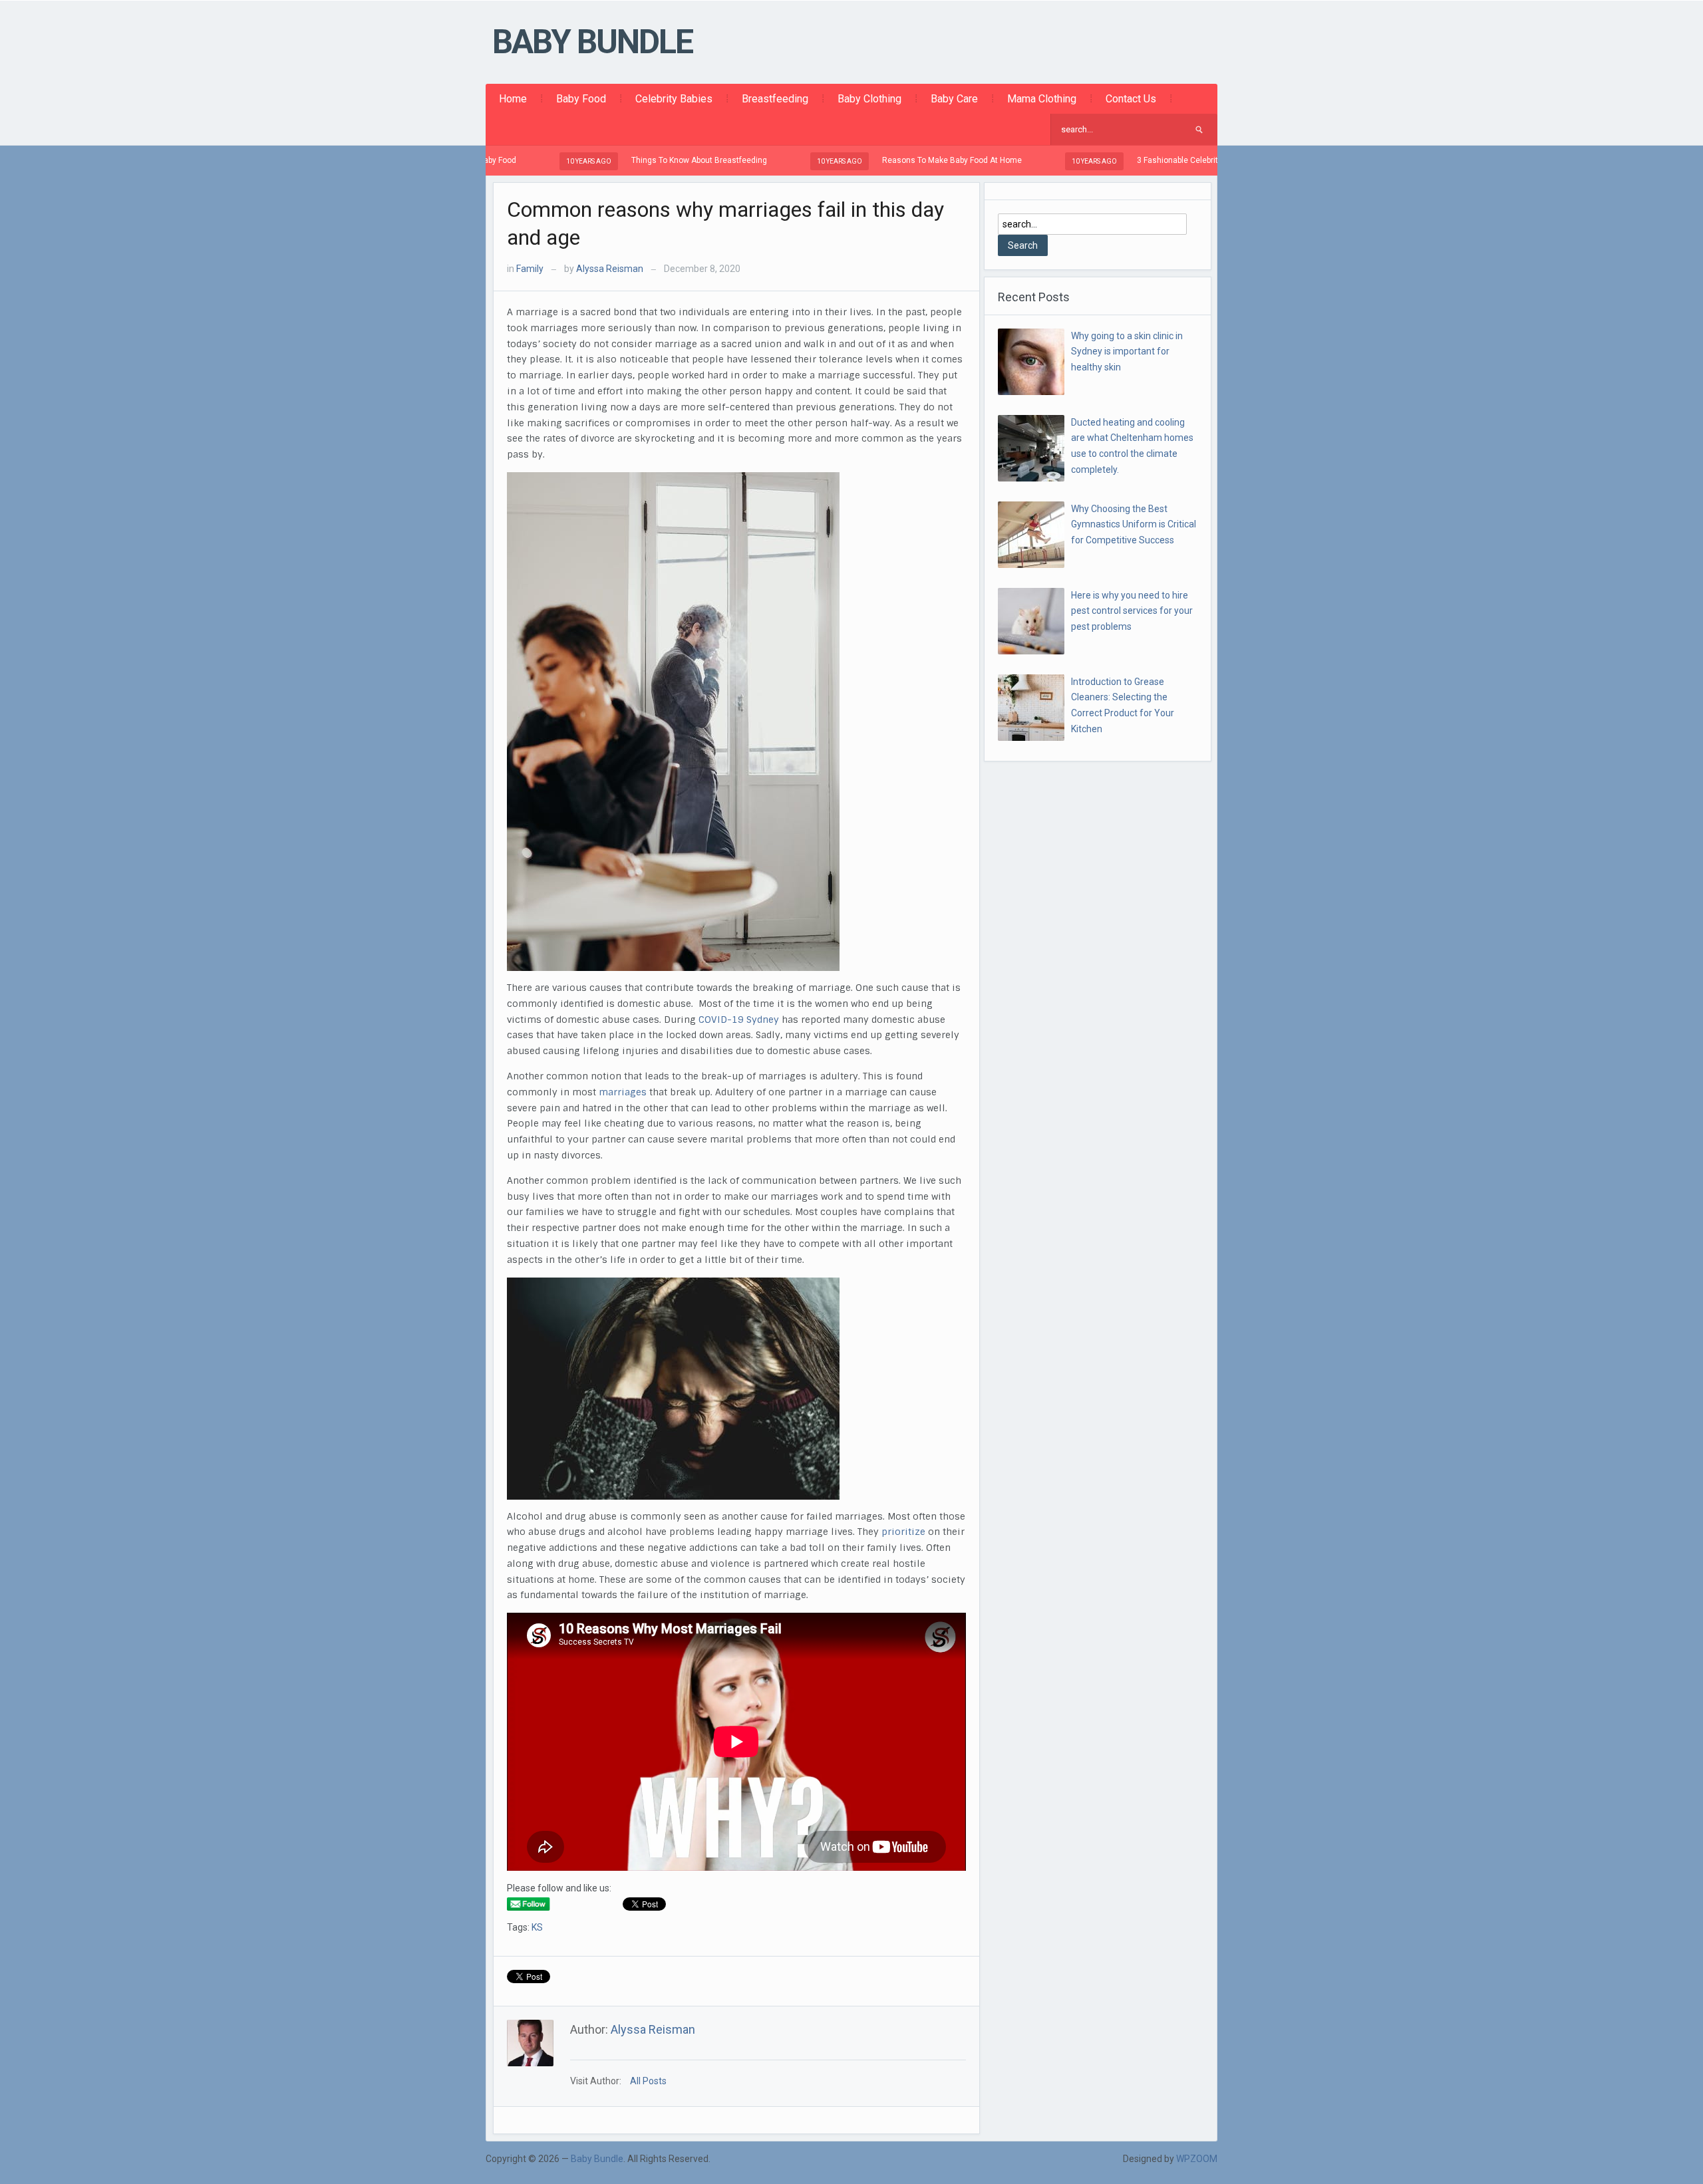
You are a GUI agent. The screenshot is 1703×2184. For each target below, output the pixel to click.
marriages (624, 1092)
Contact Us (1131, 99)
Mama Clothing (1042, 99)
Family (530, 269)
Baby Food (581, 99)
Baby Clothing (869, 99)
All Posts (648, 2081)
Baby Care (954, 99)
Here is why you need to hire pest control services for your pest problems (1132, 611)
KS (537, 1927)
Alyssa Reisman (610, 269)
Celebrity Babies (674, 99)
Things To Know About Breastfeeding (622, 160)
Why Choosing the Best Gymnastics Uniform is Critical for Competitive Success (1134, 525)
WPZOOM (1197, 2159)
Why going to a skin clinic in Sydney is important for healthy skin (1127, 352)
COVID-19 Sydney (739, 1020)
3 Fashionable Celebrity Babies (1116, 160)
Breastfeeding (775, 99)
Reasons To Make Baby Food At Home (875, 160)
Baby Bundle (592, 42)
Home (513, 99)
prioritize (905, 1532)
